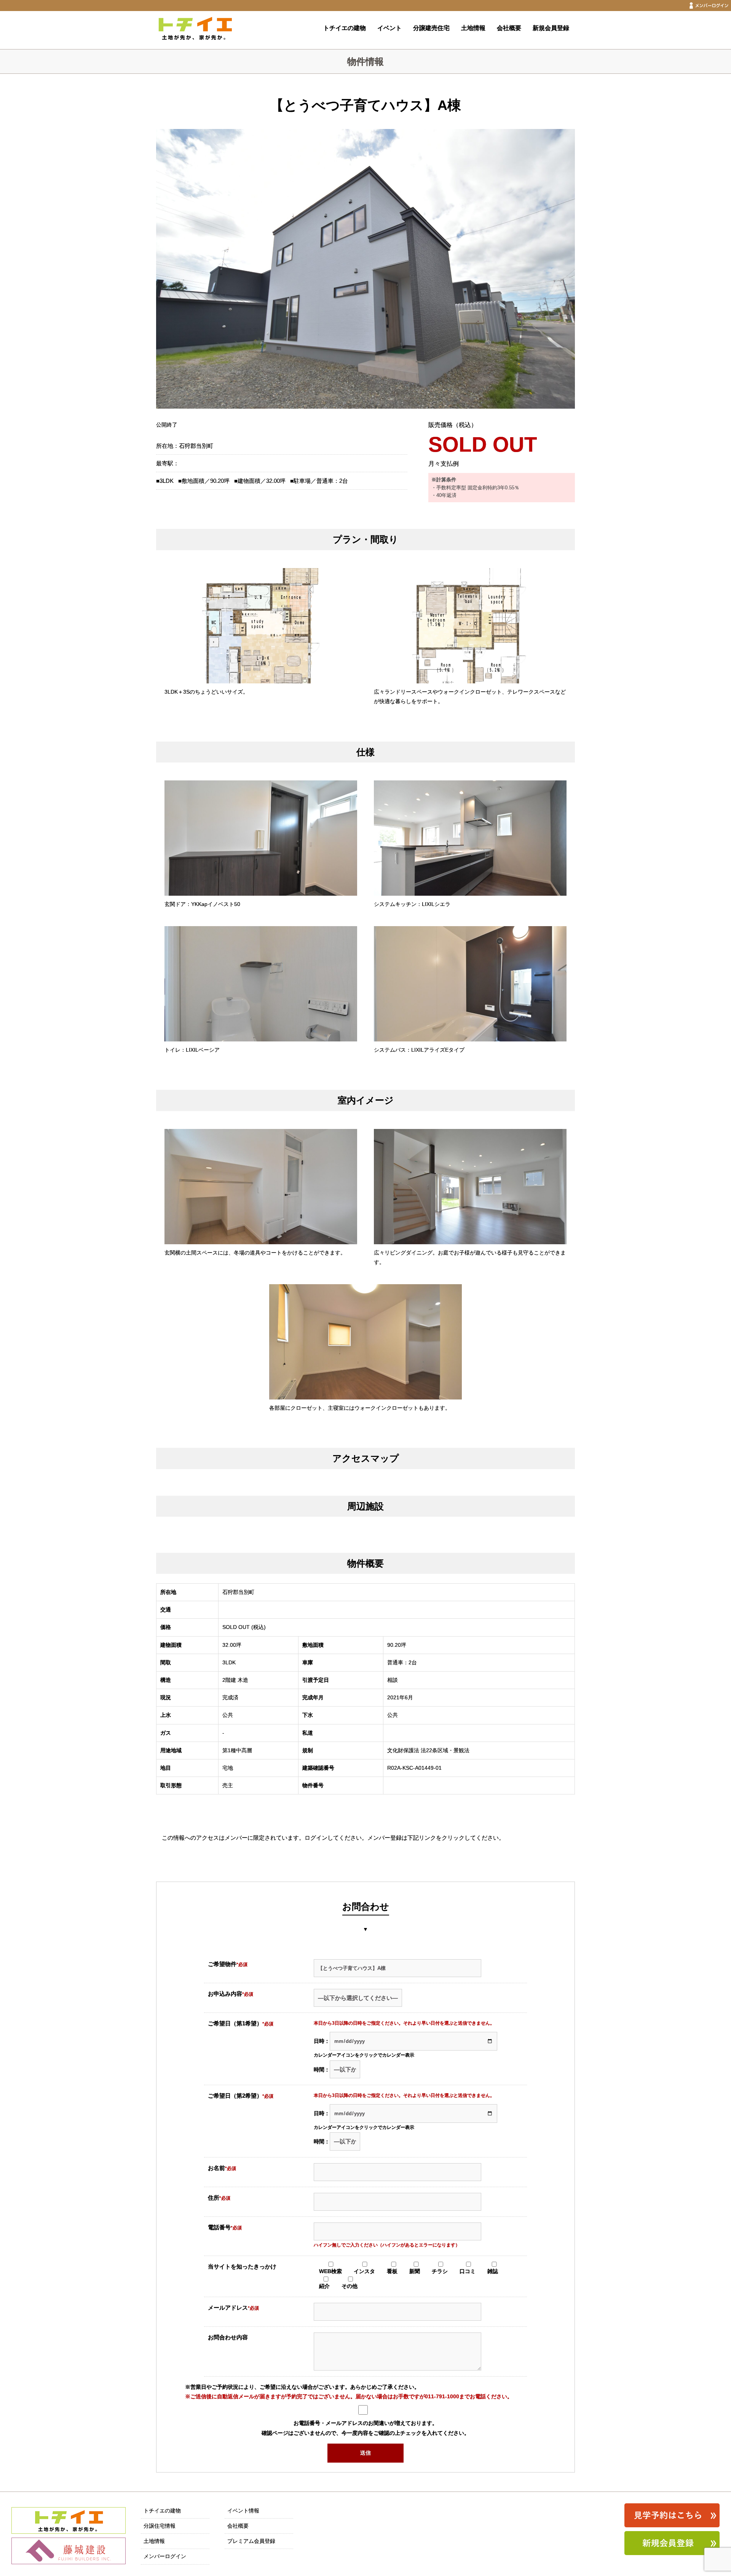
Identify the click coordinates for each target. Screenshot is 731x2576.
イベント (389, 28)
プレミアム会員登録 (251, 2541)
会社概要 (509, 28)
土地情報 (473, 28)
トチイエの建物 (345, 28)
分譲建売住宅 (431, 28)
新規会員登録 (551, 28)
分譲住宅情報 (160, 2526)
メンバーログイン (165, 2556)
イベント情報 (243, 2511)
